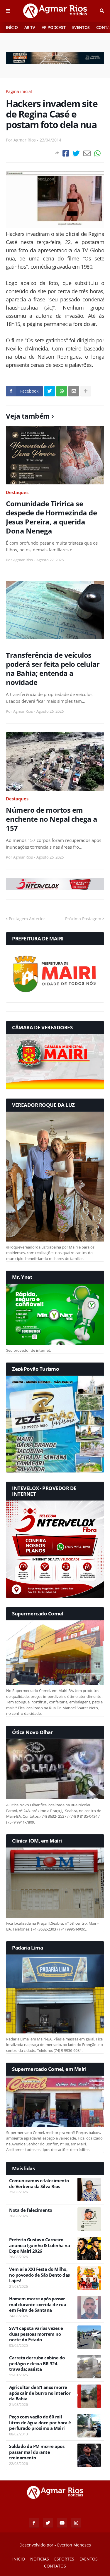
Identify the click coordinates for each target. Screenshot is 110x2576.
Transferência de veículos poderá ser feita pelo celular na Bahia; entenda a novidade (53, 669)
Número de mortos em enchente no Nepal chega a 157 (52, 819)
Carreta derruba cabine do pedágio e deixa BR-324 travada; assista (37, 2363)
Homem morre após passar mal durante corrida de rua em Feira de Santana (38, 2304)
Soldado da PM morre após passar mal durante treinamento (37, 2452)
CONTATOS (55, 2566)
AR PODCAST (54, 27)
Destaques (17, 492)
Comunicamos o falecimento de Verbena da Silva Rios (39, 2184)
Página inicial (19, 91)
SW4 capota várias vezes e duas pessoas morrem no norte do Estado (36, 2334)
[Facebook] (66, 153)
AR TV (30, 27)
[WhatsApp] (97, 153)
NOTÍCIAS (40, 2559)
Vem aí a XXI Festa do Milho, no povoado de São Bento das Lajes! (39, 2275)
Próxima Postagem (83, 919)
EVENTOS (81, 27)
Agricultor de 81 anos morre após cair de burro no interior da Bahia (40, 2393)
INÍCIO (12, 27)
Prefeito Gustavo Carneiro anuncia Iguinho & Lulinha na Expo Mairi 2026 (39, 2245)
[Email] (87, 153)
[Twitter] (76, 153)
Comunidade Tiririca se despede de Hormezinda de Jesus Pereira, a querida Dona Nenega (51, 517)
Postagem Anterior (27, 919)
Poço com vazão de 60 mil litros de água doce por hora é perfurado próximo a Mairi (40, 2423)
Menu (8, 11)
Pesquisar (102, 11)
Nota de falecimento (31, 2210)
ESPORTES (64, 2559)
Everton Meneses (74, 2545)
